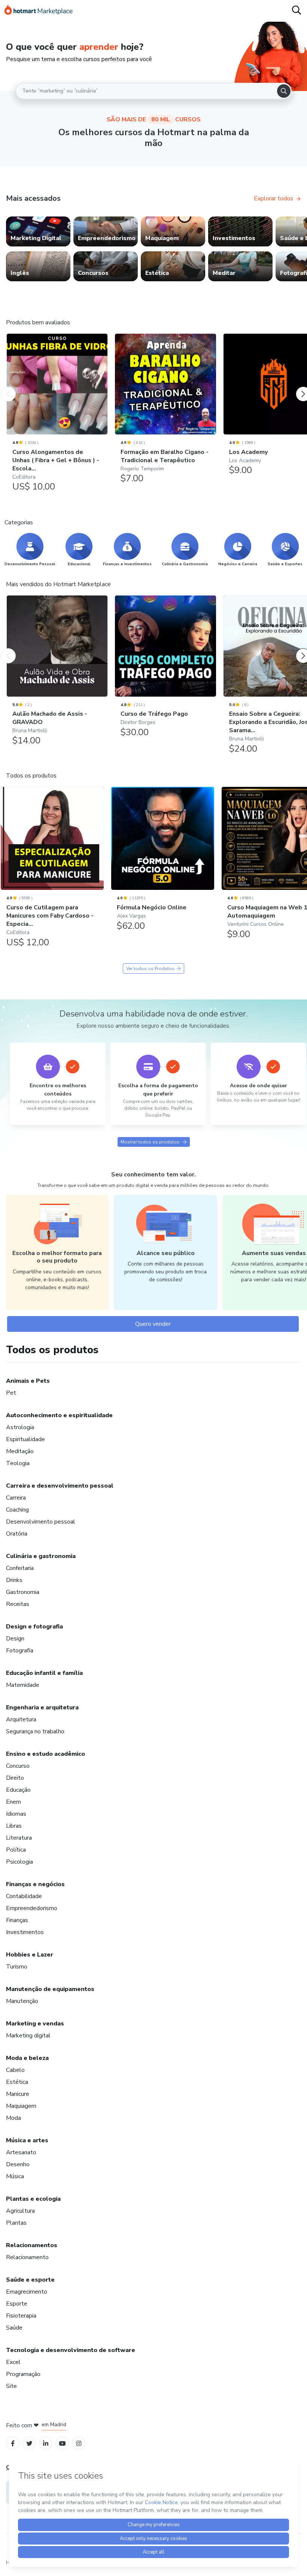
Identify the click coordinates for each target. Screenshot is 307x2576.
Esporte (17, 2304)
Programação (23, 2374)
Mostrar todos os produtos (150, 1142)
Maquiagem (21, 2106)
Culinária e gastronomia (41, 1556)
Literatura (19, 1838)
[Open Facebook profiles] (13, 2443)
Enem (13, 1802)
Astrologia (20, 1427)
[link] (38, 231)
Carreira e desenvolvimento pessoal (60, 1486)
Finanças (17, 1920)
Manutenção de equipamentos (50, 1989)
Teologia (18, 1463)
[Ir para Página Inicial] (39, 11)
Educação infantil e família (44, 1673)
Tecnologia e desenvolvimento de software (71, 2350)
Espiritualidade (25, 1439)
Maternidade (23, 1685)
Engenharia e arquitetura (42, 1707)
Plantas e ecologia (33, 2199)
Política (16, 1850)
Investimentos (25, 1932)
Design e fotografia (34, 1627)
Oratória (17, 1534)
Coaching (17, 1510)
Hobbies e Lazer (30, 1955)
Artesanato (21, 2152)
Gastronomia (23, 1592)
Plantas (16, 2223)
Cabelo (15, 2070)
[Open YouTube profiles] (62, 2443)
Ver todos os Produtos (150, 969)
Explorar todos (273, 198)
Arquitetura (21, 1719)
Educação (18, 1790)
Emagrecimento (27, 2292)
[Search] (284, 91)
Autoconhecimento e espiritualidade (59, 1415)
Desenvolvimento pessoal (41, 1522)
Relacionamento (27, 2257)
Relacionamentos (32, 2245)
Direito (15, 1778)
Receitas (18, 1604)
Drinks (14, 1580)
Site (11, 2386)
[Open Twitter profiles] (29, 2443)
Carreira (16, 1498)
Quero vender (153, 1324)
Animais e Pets (28, 1381)
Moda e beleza (27, 2058)
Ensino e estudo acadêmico (45, 1754)
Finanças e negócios (35, 1884)
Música (15, 2176)
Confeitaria (20, 1568)
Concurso (18, 1766)
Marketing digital (28, 2036)
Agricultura (20, 2211)
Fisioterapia (21, 2316)
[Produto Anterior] (8, 387)
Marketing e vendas (35, 2024)
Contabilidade (24, 1896)
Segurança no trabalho (35, 1731)
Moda (13, 2118)
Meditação (20, 1451)
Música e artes (27, 2140)
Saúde (14, 2328)
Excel (13, 2362)
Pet (11, 1393)
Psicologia (19, 1862)
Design (15, 1639)
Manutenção (22, 2001)
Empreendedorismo (32, 1908)
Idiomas (16, 1814)
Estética (17, 2082)
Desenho (18, 2164)
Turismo (17, 1967)
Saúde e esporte (30, 2280)
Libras (14, 1826)
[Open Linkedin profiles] (46, 2443)
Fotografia (20, 1651)
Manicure (18, 2094)
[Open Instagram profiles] (79, 2443)
